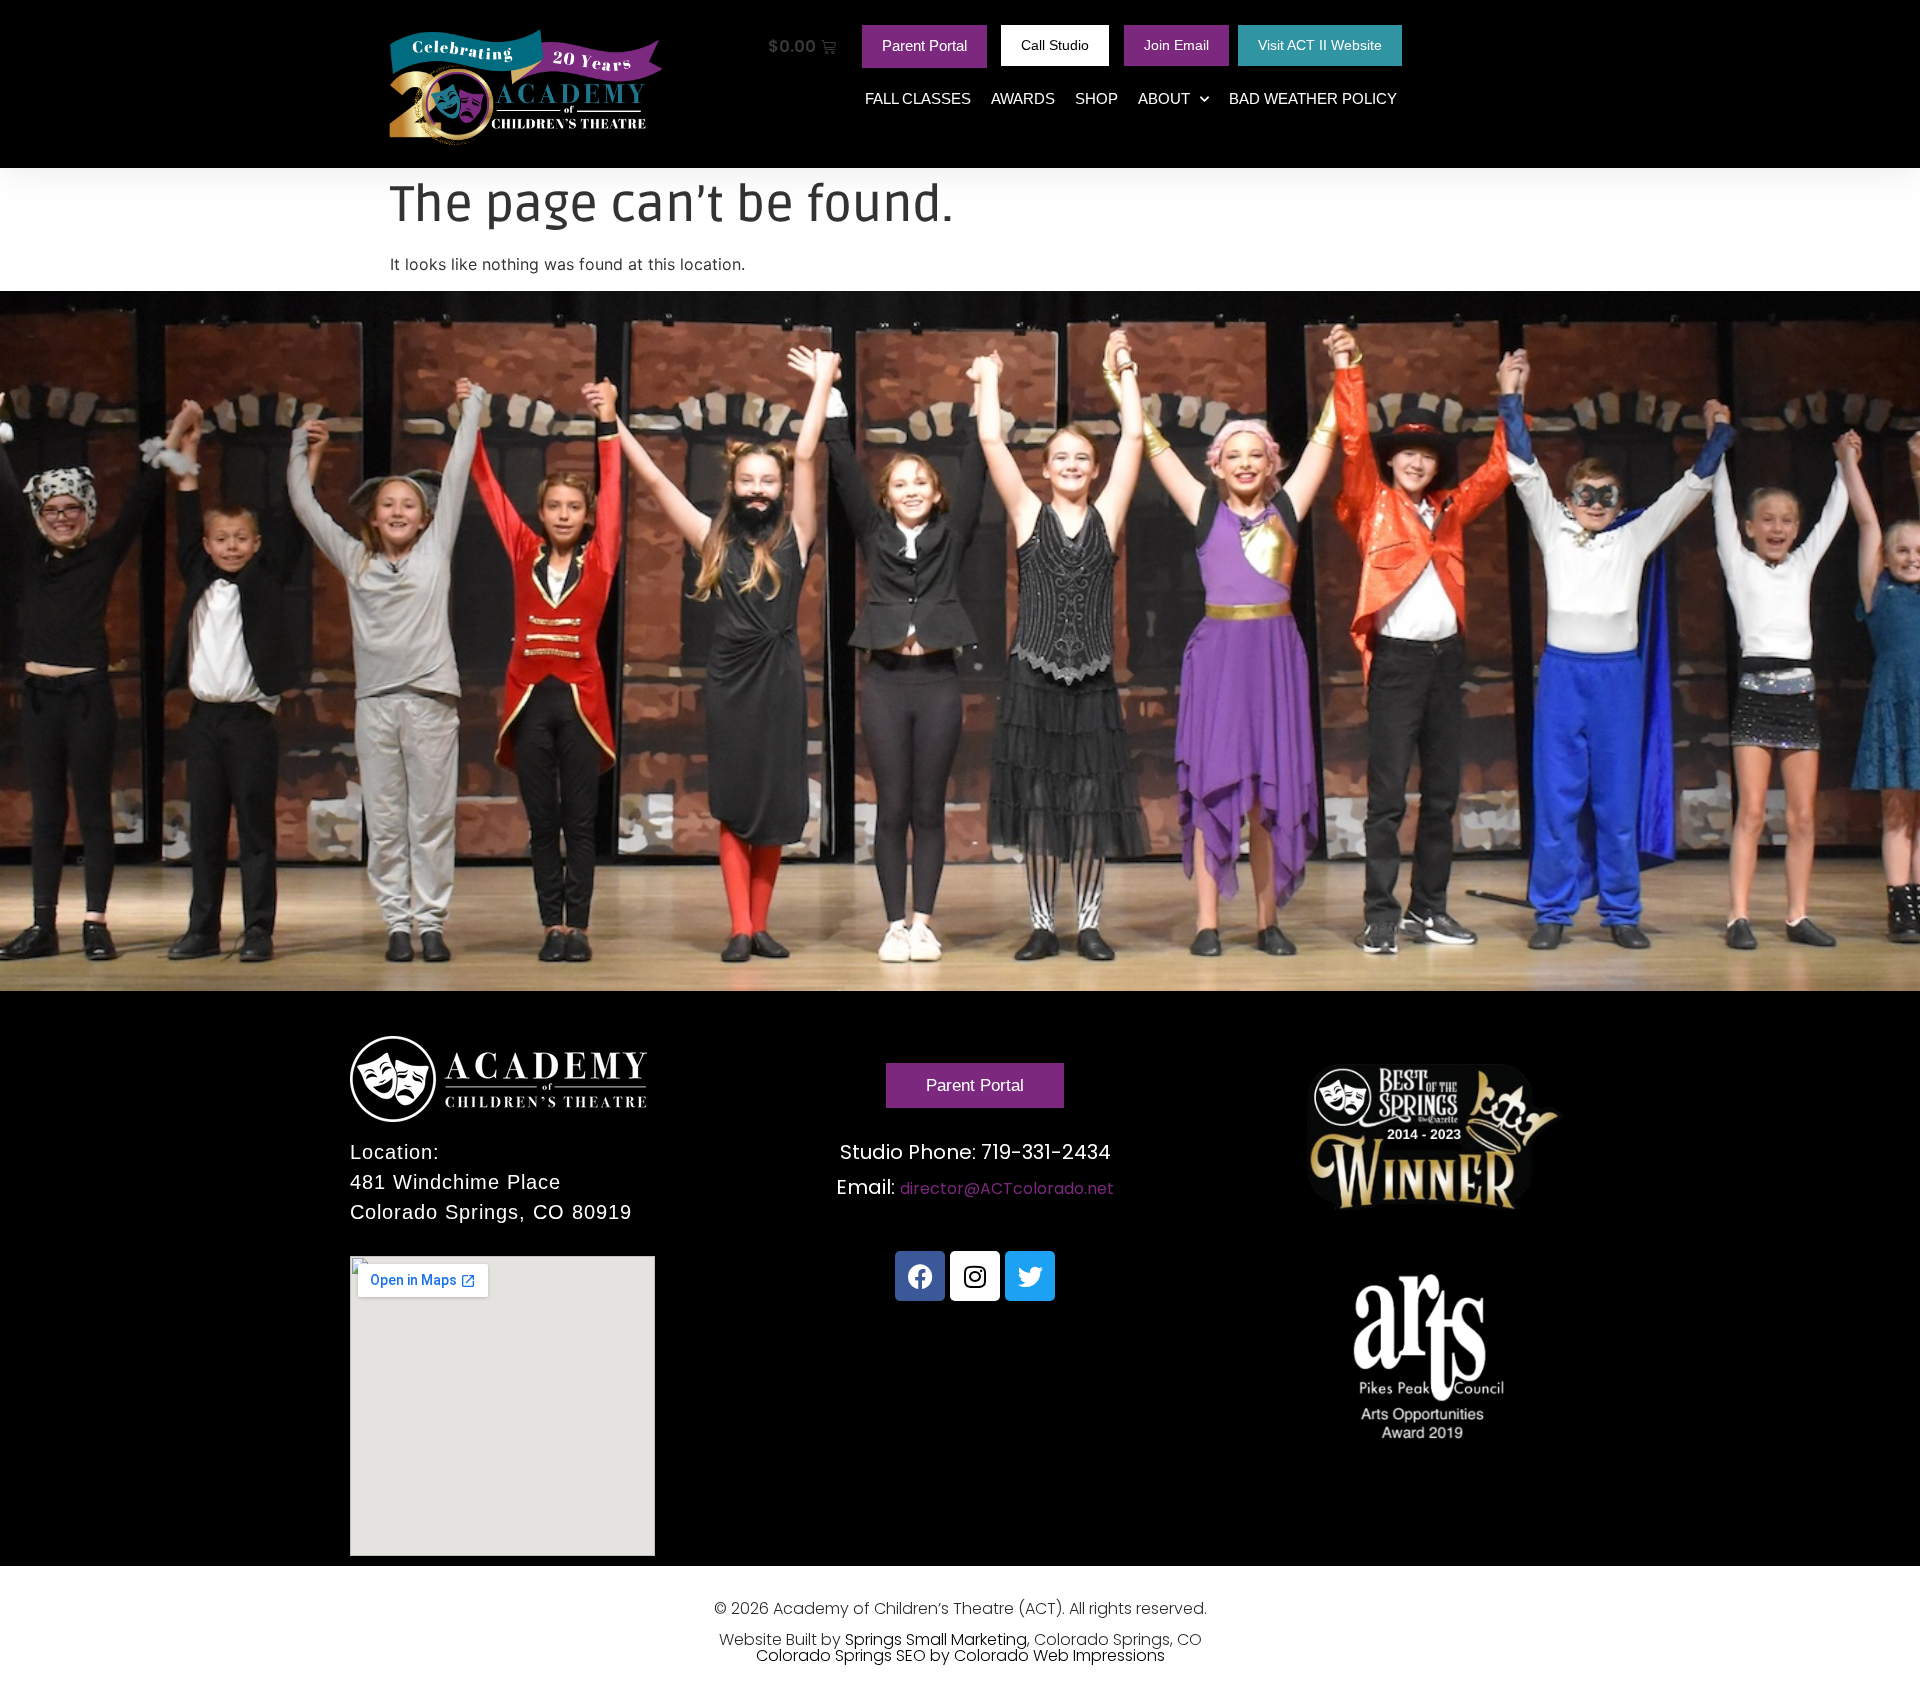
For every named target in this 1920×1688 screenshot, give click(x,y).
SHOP (1096, 98)
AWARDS (1023, 98)
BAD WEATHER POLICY (1313, 98)
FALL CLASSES (918, 98)
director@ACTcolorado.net (1007, 1188)
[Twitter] (1030, 1276)
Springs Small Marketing (936, 1639)
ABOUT (1164, 98)
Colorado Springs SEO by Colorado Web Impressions (960, 1655)
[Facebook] (920, 1276)
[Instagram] (975, 1276)
